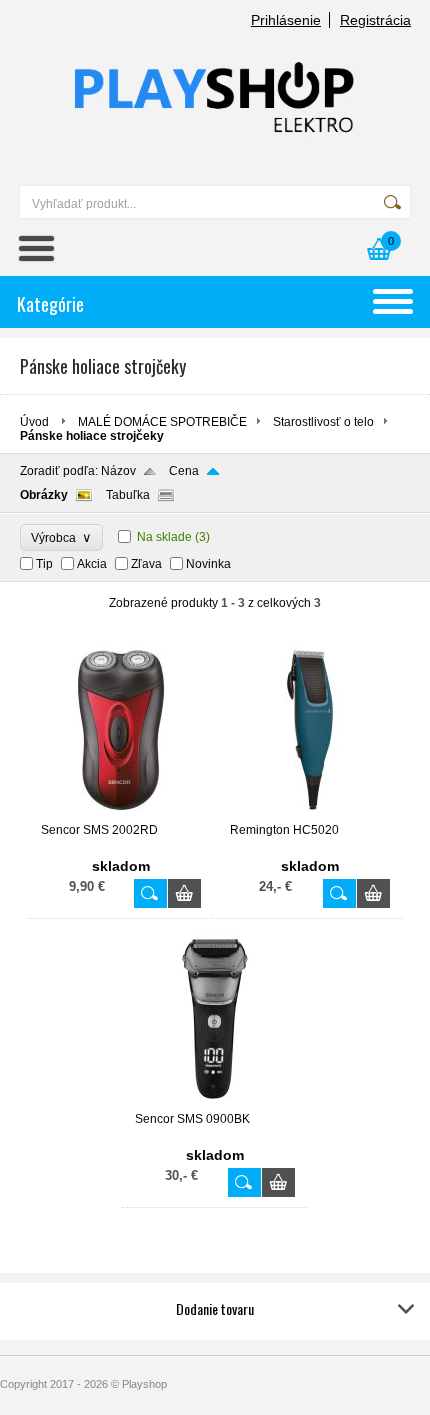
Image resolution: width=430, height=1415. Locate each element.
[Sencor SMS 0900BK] (215, 1103)
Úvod (34, 422)
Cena (184, 471)
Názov (118, 471)
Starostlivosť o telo (323, 422)
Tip (44, 564)
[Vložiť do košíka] (184, 893)
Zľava (146, 564)
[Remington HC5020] (310, 814)
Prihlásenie (286, 20)
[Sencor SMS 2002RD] (121, 814)
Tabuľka (128, 495)
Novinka (208, 564)
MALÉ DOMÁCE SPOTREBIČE (162, 422)
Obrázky (44, 495)
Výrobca (61, 537)
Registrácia (375, 20)
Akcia (92, 564)
